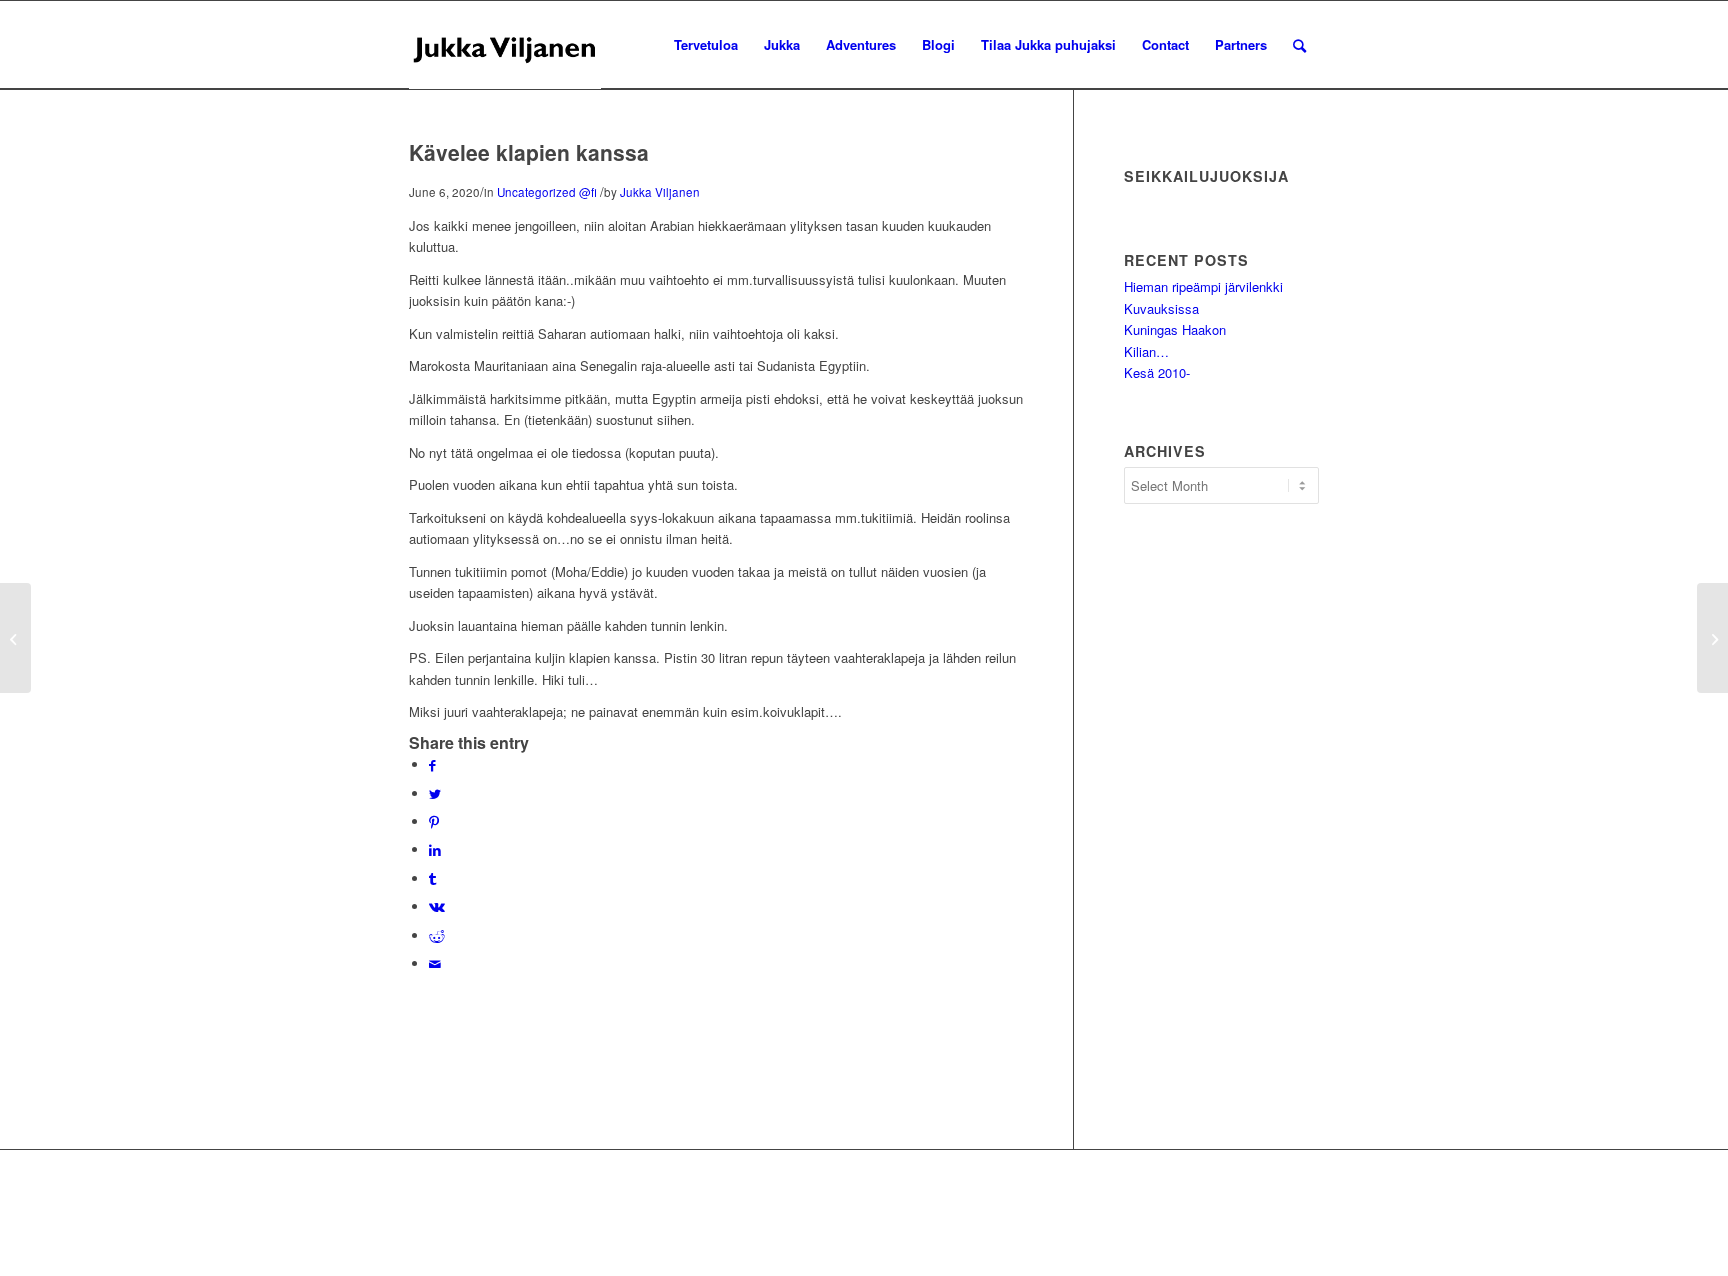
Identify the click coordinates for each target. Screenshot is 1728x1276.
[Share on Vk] (437, 906)
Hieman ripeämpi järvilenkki (1203, 286)
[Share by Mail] (435, 963)
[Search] (1299, 45)
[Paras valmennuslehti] (15, 638)
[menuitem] (706, 45)
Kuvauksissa (1161, 308)
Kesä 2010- (1157, 372)
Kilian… (1146, 351)
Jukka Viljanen (660, 192)
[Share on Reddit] (437, 935)
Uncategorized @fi (547, 192)
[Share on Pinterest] (434, 821)
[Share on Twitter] (435, 793)
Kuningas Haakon (1175, 329)
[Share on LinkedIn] (435, 849)
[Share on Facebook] (432, 764)
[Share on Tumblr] (432, 878)
